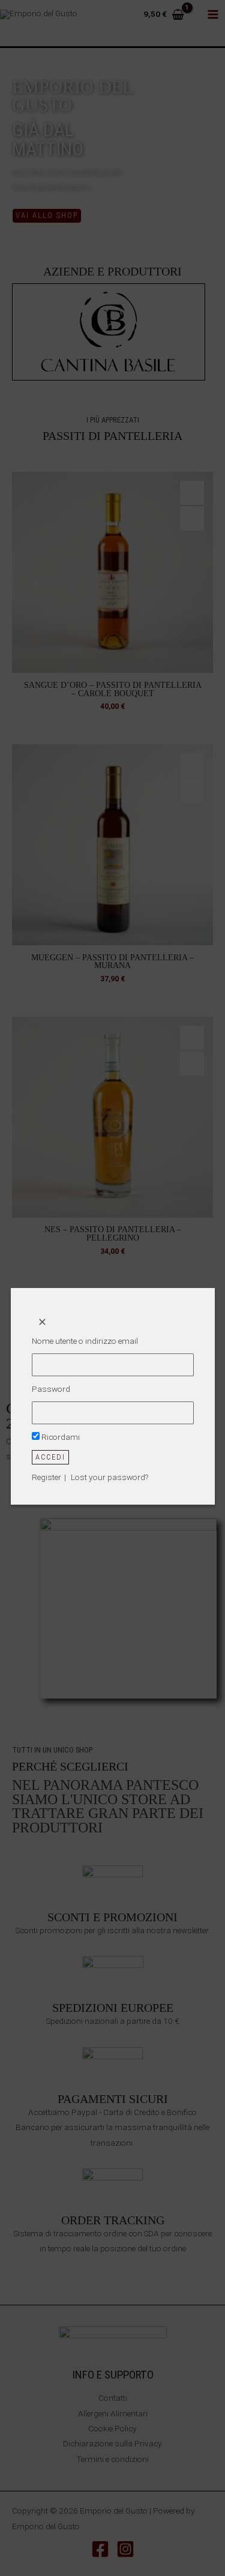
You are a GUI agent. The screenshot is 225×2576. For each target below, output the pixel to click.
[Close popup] (43, 1322)
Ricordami (60, 1437)
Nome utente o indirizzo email (85, 1341)
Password (51, 1389)
